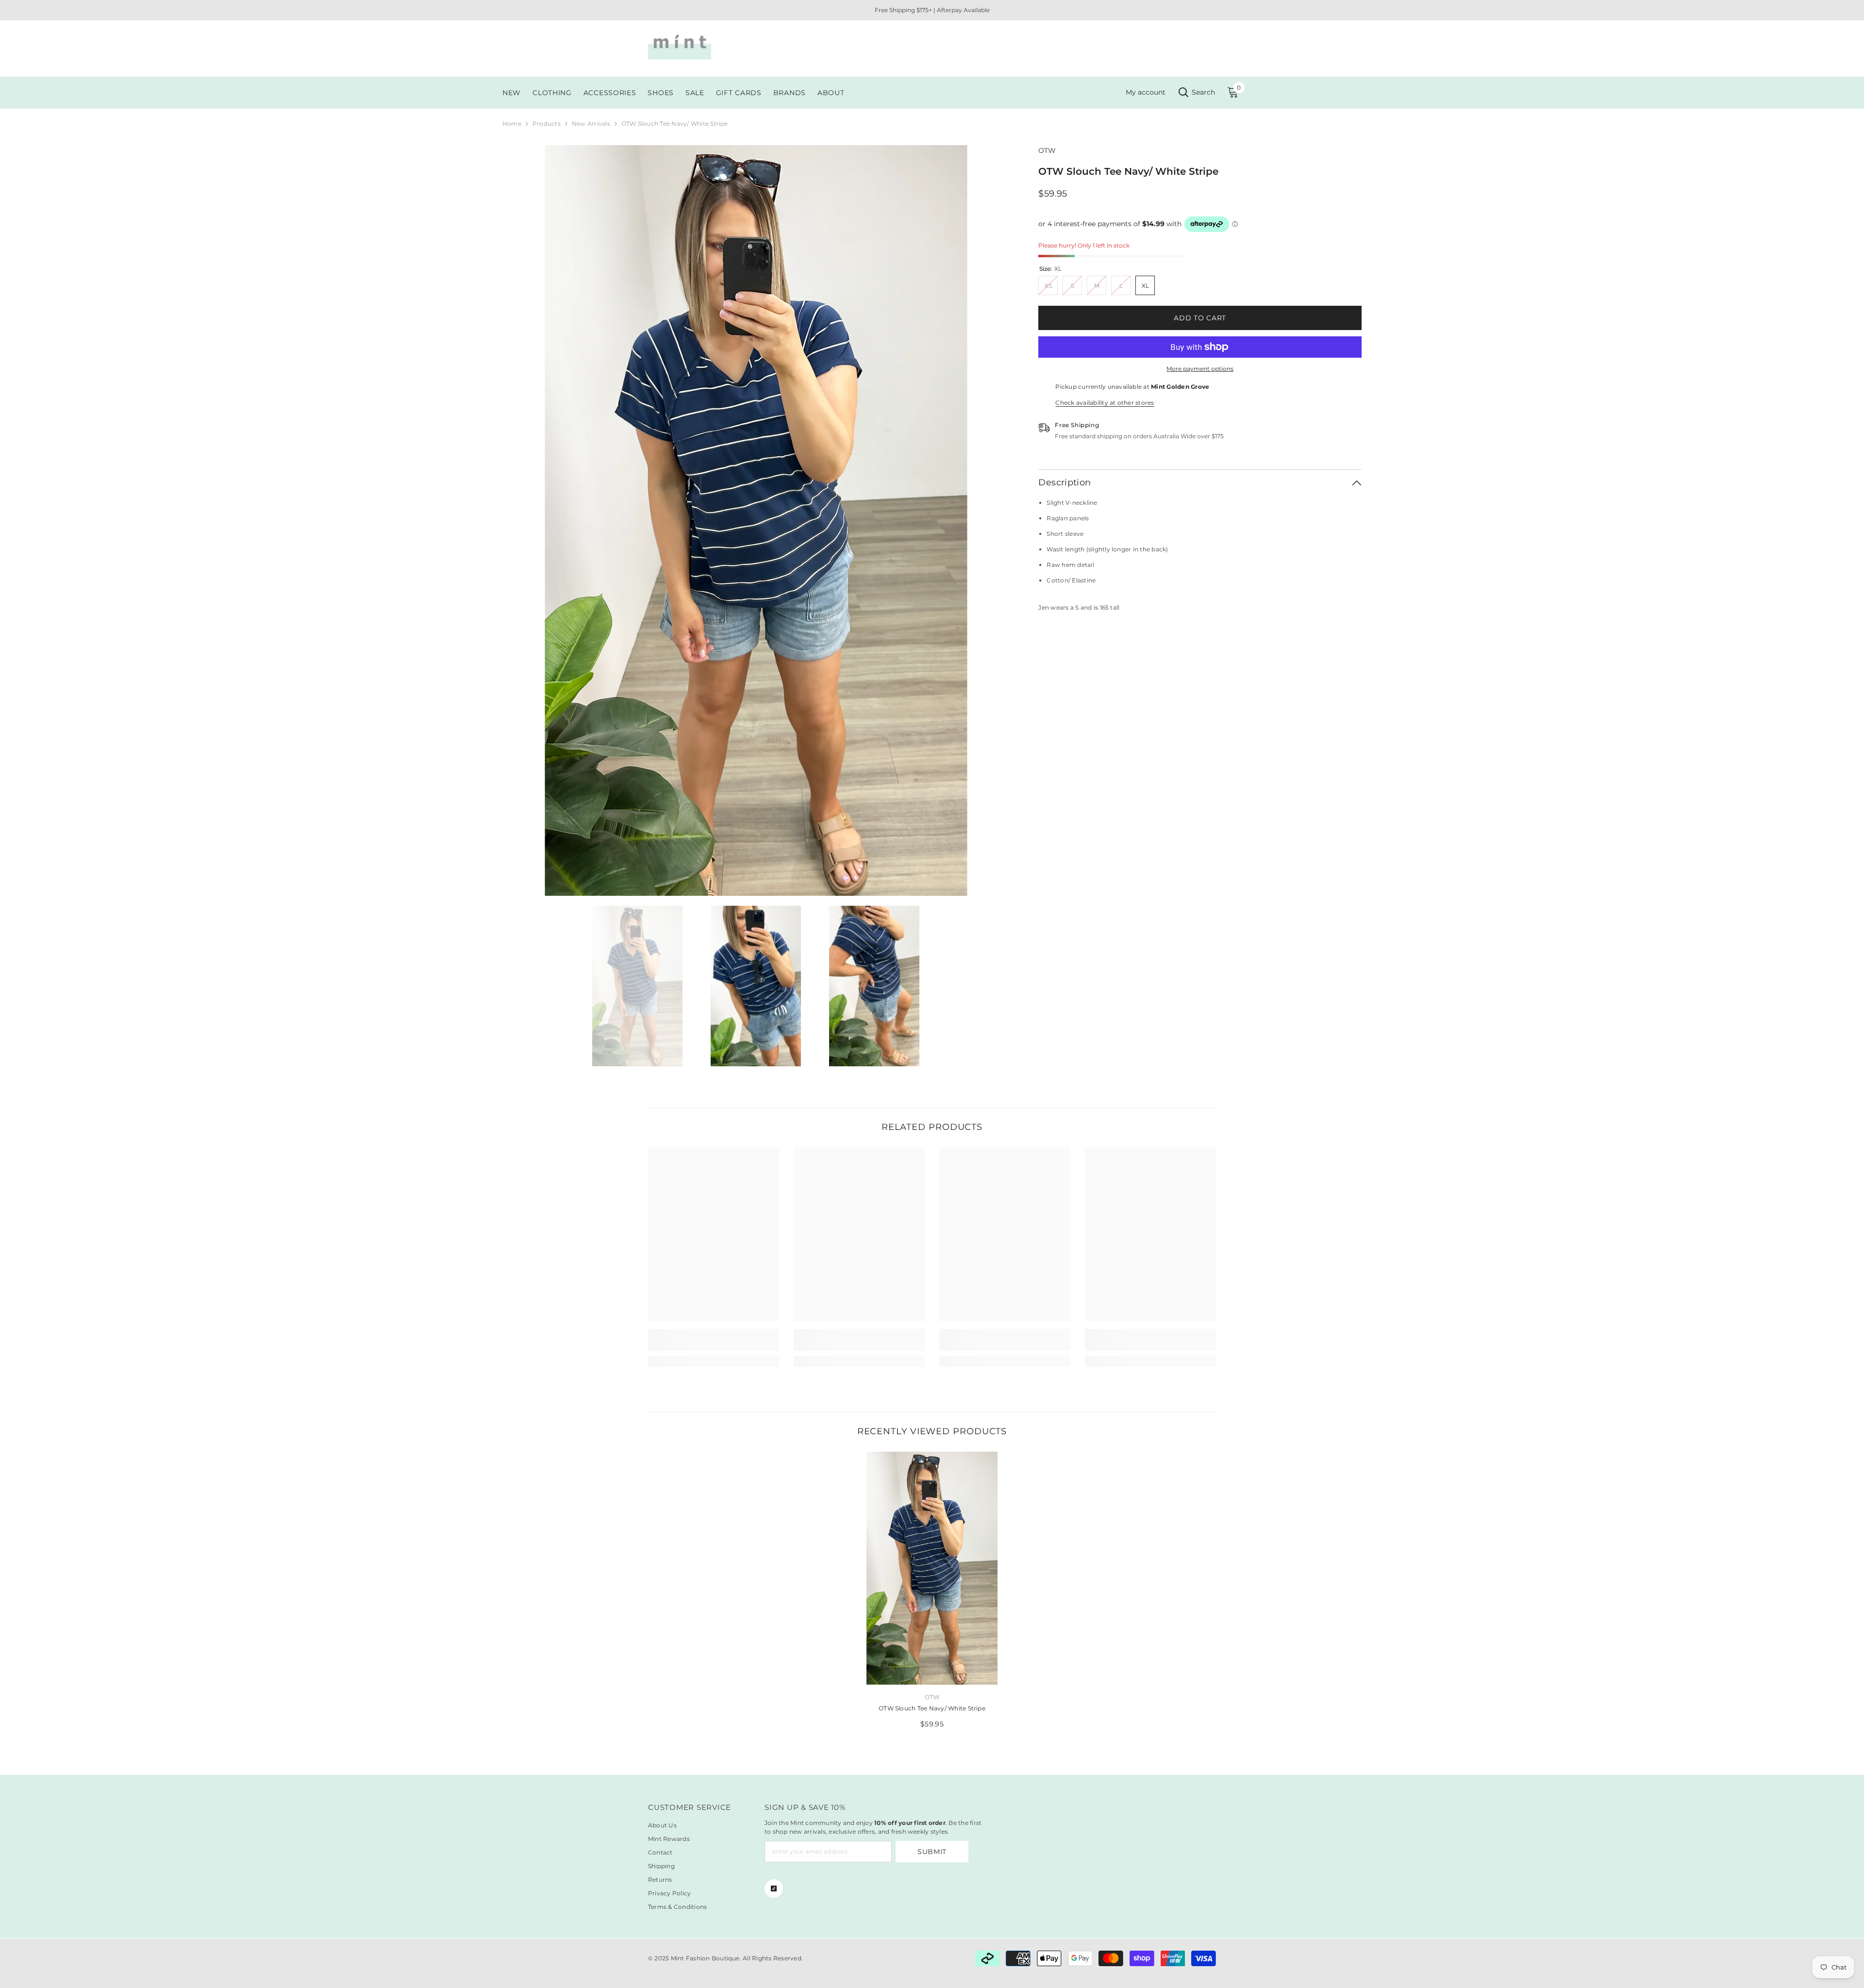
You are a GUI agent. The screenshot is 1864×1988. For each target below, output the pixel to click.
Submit (932, 1852)
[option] (756, 521)
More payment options (1200, 369)
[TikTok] (774, 1889)
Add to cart (1200, 318)
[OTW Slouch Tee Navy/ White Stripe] (932, 1568)
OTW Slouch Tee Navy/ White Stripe (932, 1708)
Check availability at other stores (1105, 403)
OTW (1047, 150)
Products (547, 124)
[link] (714, 1345)
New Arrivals (591, 124)
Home (512, 124)
